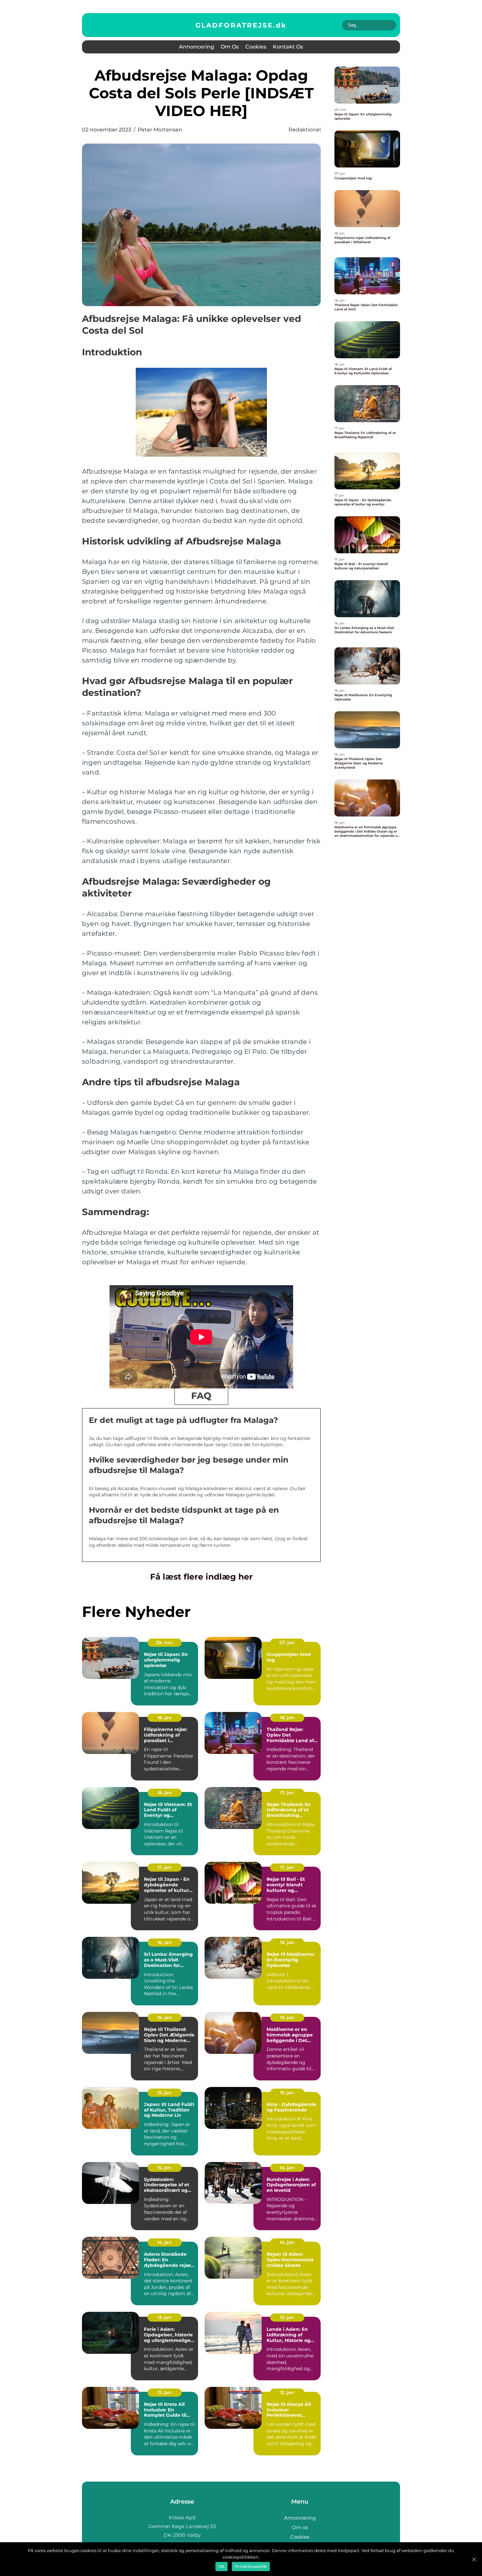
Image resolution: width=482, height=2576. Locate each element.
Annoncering (197, 47)
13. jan (164, 2317)
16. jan (165, 1942)
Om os (230, 47)
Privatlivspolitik (251, 2566)
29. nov (164, 1642)
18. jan (165, 1718)
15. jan (164, 2093)
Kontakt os (288, 47)
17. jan (287, 1793)
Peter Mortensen (160, 130)
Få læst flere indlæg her (201, 1577)
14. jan (287, 2168)
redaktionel (305, 130)
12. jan (164, 2392)
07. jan (287, 1642)
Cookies (256, 47)
